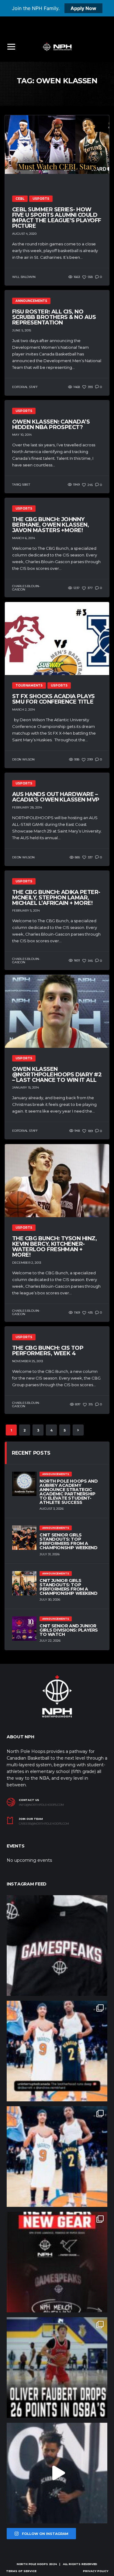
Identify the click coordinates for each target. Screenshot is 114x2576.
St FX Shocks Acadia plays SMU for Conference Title (54, 699)
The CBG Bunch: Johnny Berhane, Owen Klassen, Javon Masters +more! (50, 525)
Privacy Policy (96, 2571)
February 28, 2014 (27, 807)
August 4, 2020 (24, 234)
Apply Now (83, 8)
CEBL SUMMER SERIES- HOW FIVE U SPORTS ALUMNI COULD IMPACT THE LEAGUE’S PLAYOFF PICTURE (57, 218)
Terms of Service (21, 2571)
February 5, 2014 (26, 911)
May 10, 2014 (22, 435)
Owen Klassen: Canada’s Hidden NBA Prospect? (51, 424)
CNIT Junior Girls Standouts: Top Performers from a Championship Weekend (69, 1587)
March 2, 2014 (24, 710)
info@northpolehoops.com (41, 1805)
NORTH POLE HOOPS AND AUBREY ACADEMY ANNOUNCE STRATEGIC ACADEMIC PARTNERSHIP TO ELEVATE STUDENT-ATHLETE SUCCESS (69, 1492)
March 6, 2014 (24, 538)
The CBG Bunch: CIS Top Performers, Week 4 (48, 1351)
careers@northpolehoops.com (44, 1824)
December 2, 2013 (27, 1263)
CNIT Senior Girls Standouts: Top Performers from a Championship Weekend (69, 1541)
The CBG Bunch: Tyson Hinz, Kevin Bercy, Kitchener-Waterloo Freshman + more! (54, 1247)
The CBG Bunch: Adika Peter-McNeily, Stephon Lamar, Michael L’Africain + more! (56, 898)
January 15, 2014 (26, 1087)
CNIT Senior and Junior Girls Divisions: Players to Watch (69, 1630)
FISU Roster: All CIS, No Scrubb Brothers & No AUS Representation (54, 317)
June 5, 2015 (22, 330)
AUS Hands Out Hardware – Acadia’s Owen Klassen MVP (56, 797)
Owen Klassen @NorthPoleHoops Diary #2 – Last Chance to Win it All (57, 1075)
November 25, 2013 (28, 1361)
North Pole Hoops (32, 2564)
